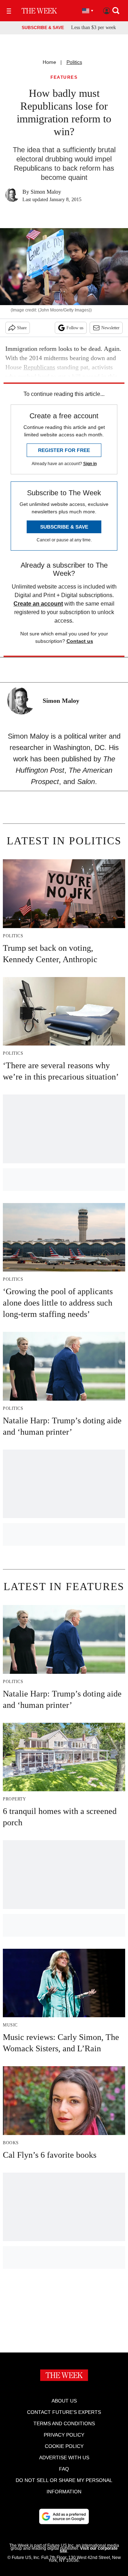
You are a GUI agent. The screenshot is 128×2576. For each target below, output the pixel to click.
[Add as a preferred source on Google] (64, 2516)
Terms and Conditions (64, 2423)
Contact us (80, 641)
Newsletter (110, 328)
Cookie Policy (64, 2446)
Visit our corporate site (89, 2550)
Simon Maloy (46, 192)
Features (64, 78)
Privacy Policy (64, 2435)
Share (22, 328)
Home (49, 62)
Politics (74, 62)
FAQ (64, 2469)
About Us (64, 2401)
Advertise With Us (64, 2458)
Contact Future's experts (64, 2412)
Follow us (75, 328)
